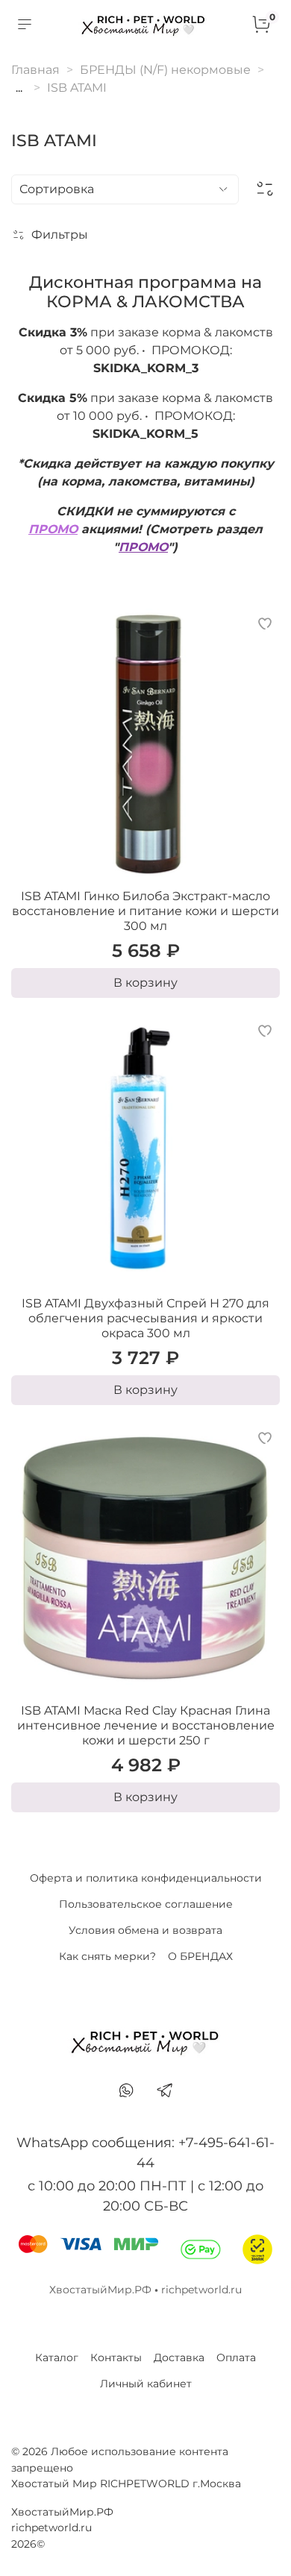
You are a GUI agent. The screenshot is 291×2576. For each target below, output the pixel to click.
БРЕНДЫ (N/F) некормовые (165, 70)
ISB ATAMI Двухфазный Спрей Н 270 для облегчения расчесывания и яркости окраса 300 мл (145, 1318)
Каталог (57, 2357)
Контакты (116, 2357)
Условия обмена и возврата (145, 1930)
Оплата (236, 2357)
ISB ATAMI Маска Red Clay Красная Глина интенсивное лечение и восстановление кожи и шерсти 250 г (146, 1725)
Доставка (179, 2357)
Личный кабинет (146, 2384)
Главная (35, 70)
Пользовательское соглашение (146, 1904)
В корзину (145, 983)
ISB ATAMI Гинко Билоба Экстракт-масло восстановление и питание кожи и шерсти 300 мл (145, 911)
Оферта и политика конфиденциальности (146, 1878)
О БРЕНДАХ (200, 1956)
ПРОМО (53, 529)
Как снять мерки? (107, 1956)
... (19, 88)
